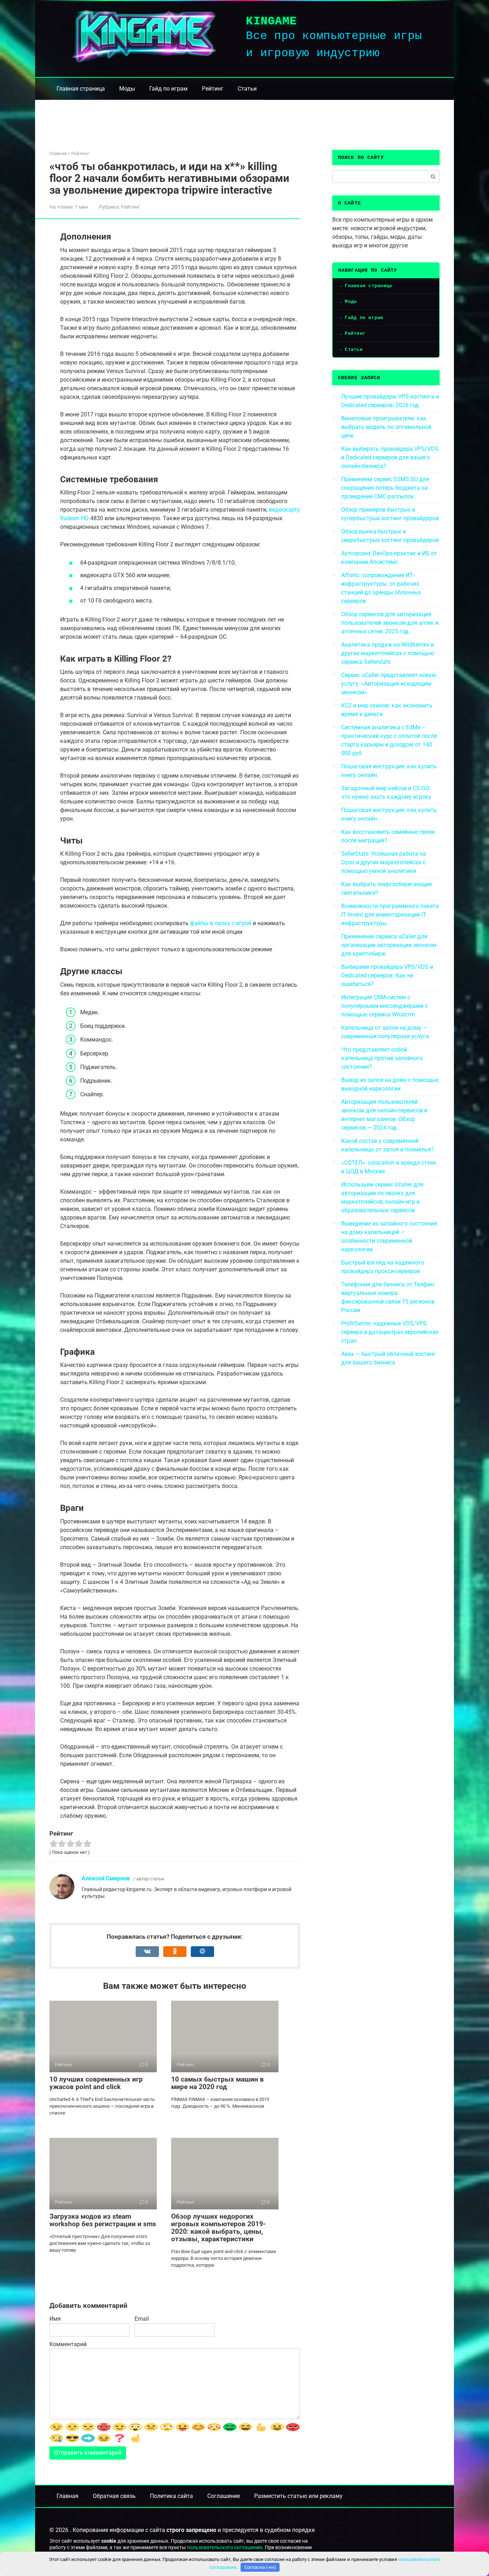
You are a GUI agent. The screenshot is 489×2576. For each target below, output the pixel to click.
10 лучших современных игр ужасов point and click (96, 2083)
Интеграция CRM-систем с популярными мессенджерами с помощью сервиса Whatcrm (384, 1006)
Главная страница (81, 89)
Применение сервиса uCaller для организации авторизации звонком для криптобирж (389, 945)
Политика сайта (171, 2496)
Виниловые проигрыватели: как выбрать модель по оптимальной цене (386, 427)
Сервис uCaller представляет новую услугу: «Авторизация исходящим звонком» (389, 684)
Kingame (271, 21)
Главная (67, 2496)
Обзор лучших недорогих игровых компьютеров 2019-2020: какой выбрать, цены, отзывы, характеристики (218, 2228)
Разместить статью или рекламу (298, 2496)
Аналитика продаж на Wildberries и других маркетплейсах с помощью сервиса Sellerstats (388, 653)
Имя (55, 2319)
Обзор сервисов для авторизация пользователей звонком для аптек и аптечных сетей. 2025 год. (390, 623)
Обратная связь (114, 2496)
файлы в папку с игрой (221, 923)
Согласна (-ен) (260, 2567)
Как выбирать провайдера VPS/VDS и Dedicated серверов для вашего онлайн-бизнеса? (390, 457)
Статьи (247, 89)
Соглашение (224, 2496)
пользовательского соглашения (225, 2548)
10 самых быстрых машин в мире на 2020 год (217, 2083)
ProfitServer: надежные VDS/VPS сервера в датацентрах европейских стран (390, 1332)
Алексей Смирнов (106, 1878)
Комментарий (68, 2344)
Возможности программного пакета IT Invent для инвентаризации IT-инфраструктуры (390, 915)
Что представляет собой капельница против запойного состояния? (382, 1058)
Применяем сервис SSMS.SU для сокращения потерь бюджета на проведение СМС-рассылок (385, 488)
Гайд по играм (168, 89)
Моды (127, 89)
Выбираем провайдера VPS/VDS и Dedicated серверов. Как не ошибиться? (387, 975)
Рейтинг (213, 89)
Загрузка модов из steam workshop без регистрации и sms (103, 2220)
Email (142, 2319)
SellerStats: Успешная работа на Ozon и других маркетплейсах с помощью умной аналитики (384, 862)
